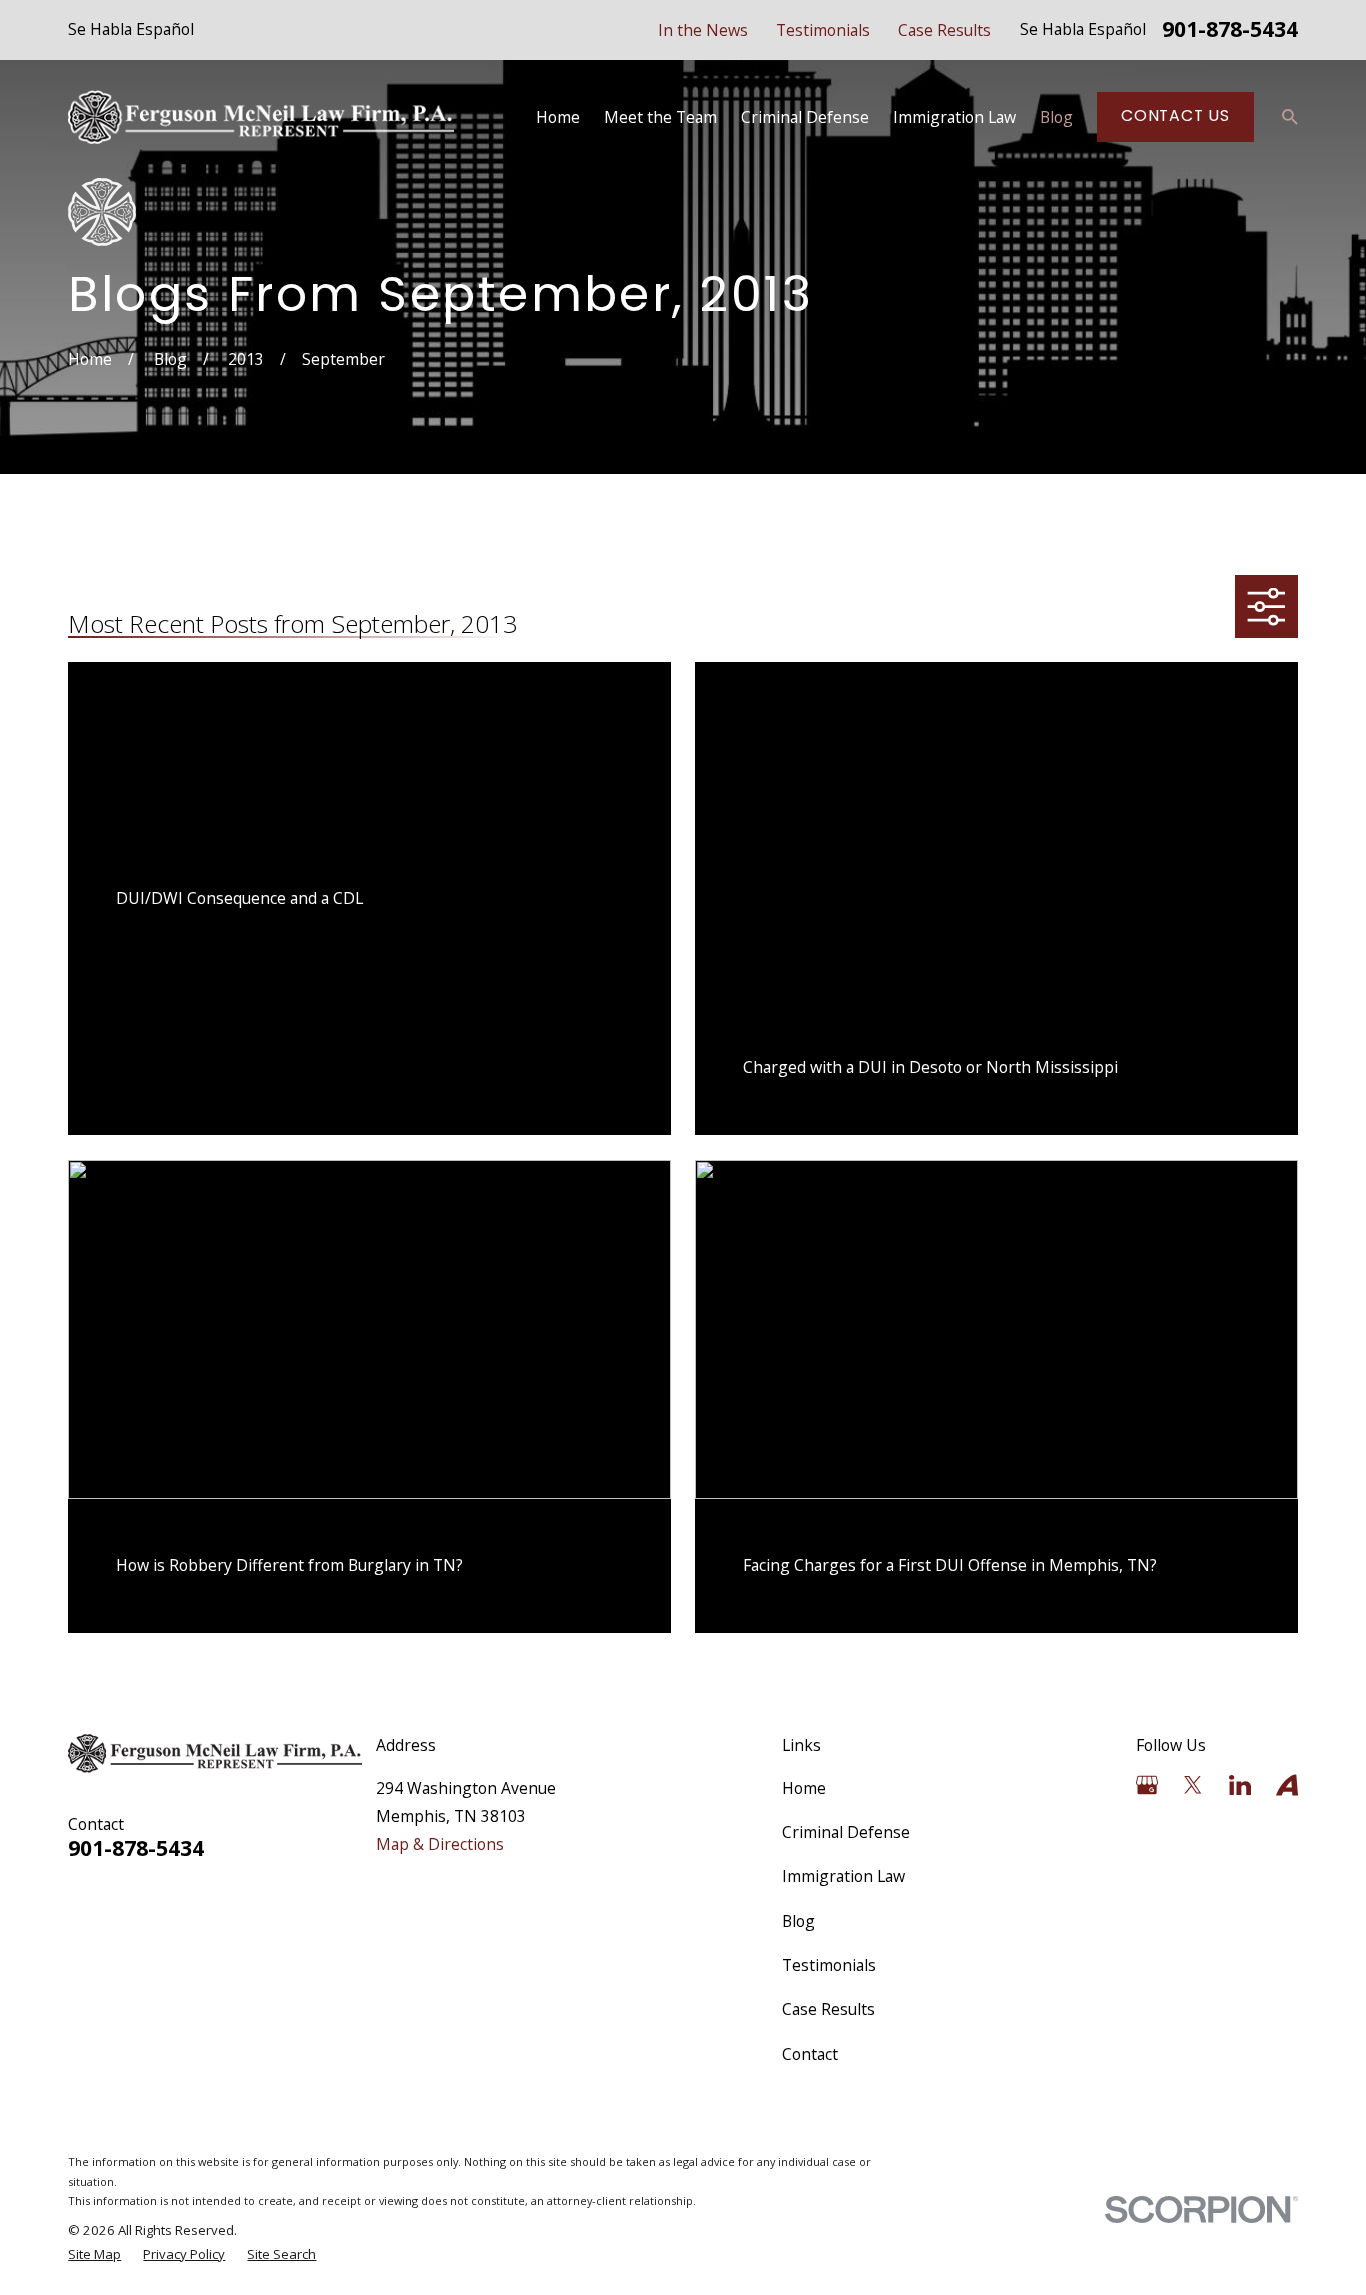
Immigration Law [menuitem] (954, 117)
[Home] (261, 117)
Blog (798, 1921)
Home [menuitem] (558, 117)
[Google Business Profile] (1147, 1785)
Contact (810, 2054)
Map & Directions (440, 1844)
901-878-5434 (1230, 30)
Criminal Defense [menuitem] (805, 117)
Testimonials (823, 30)
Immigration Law (843, 1876)
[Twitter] (1193, 1785)
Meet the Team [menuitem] (660, 117)
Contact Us (1175, 115)
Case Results (944, 30)
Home (804, 1788)
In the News (703, 30)
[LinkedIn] (1240, 1785)
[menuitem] (94, 2255)
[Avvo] (1287, 1785)
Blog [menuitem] (1056, 117)
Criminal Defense (846, 1832)
